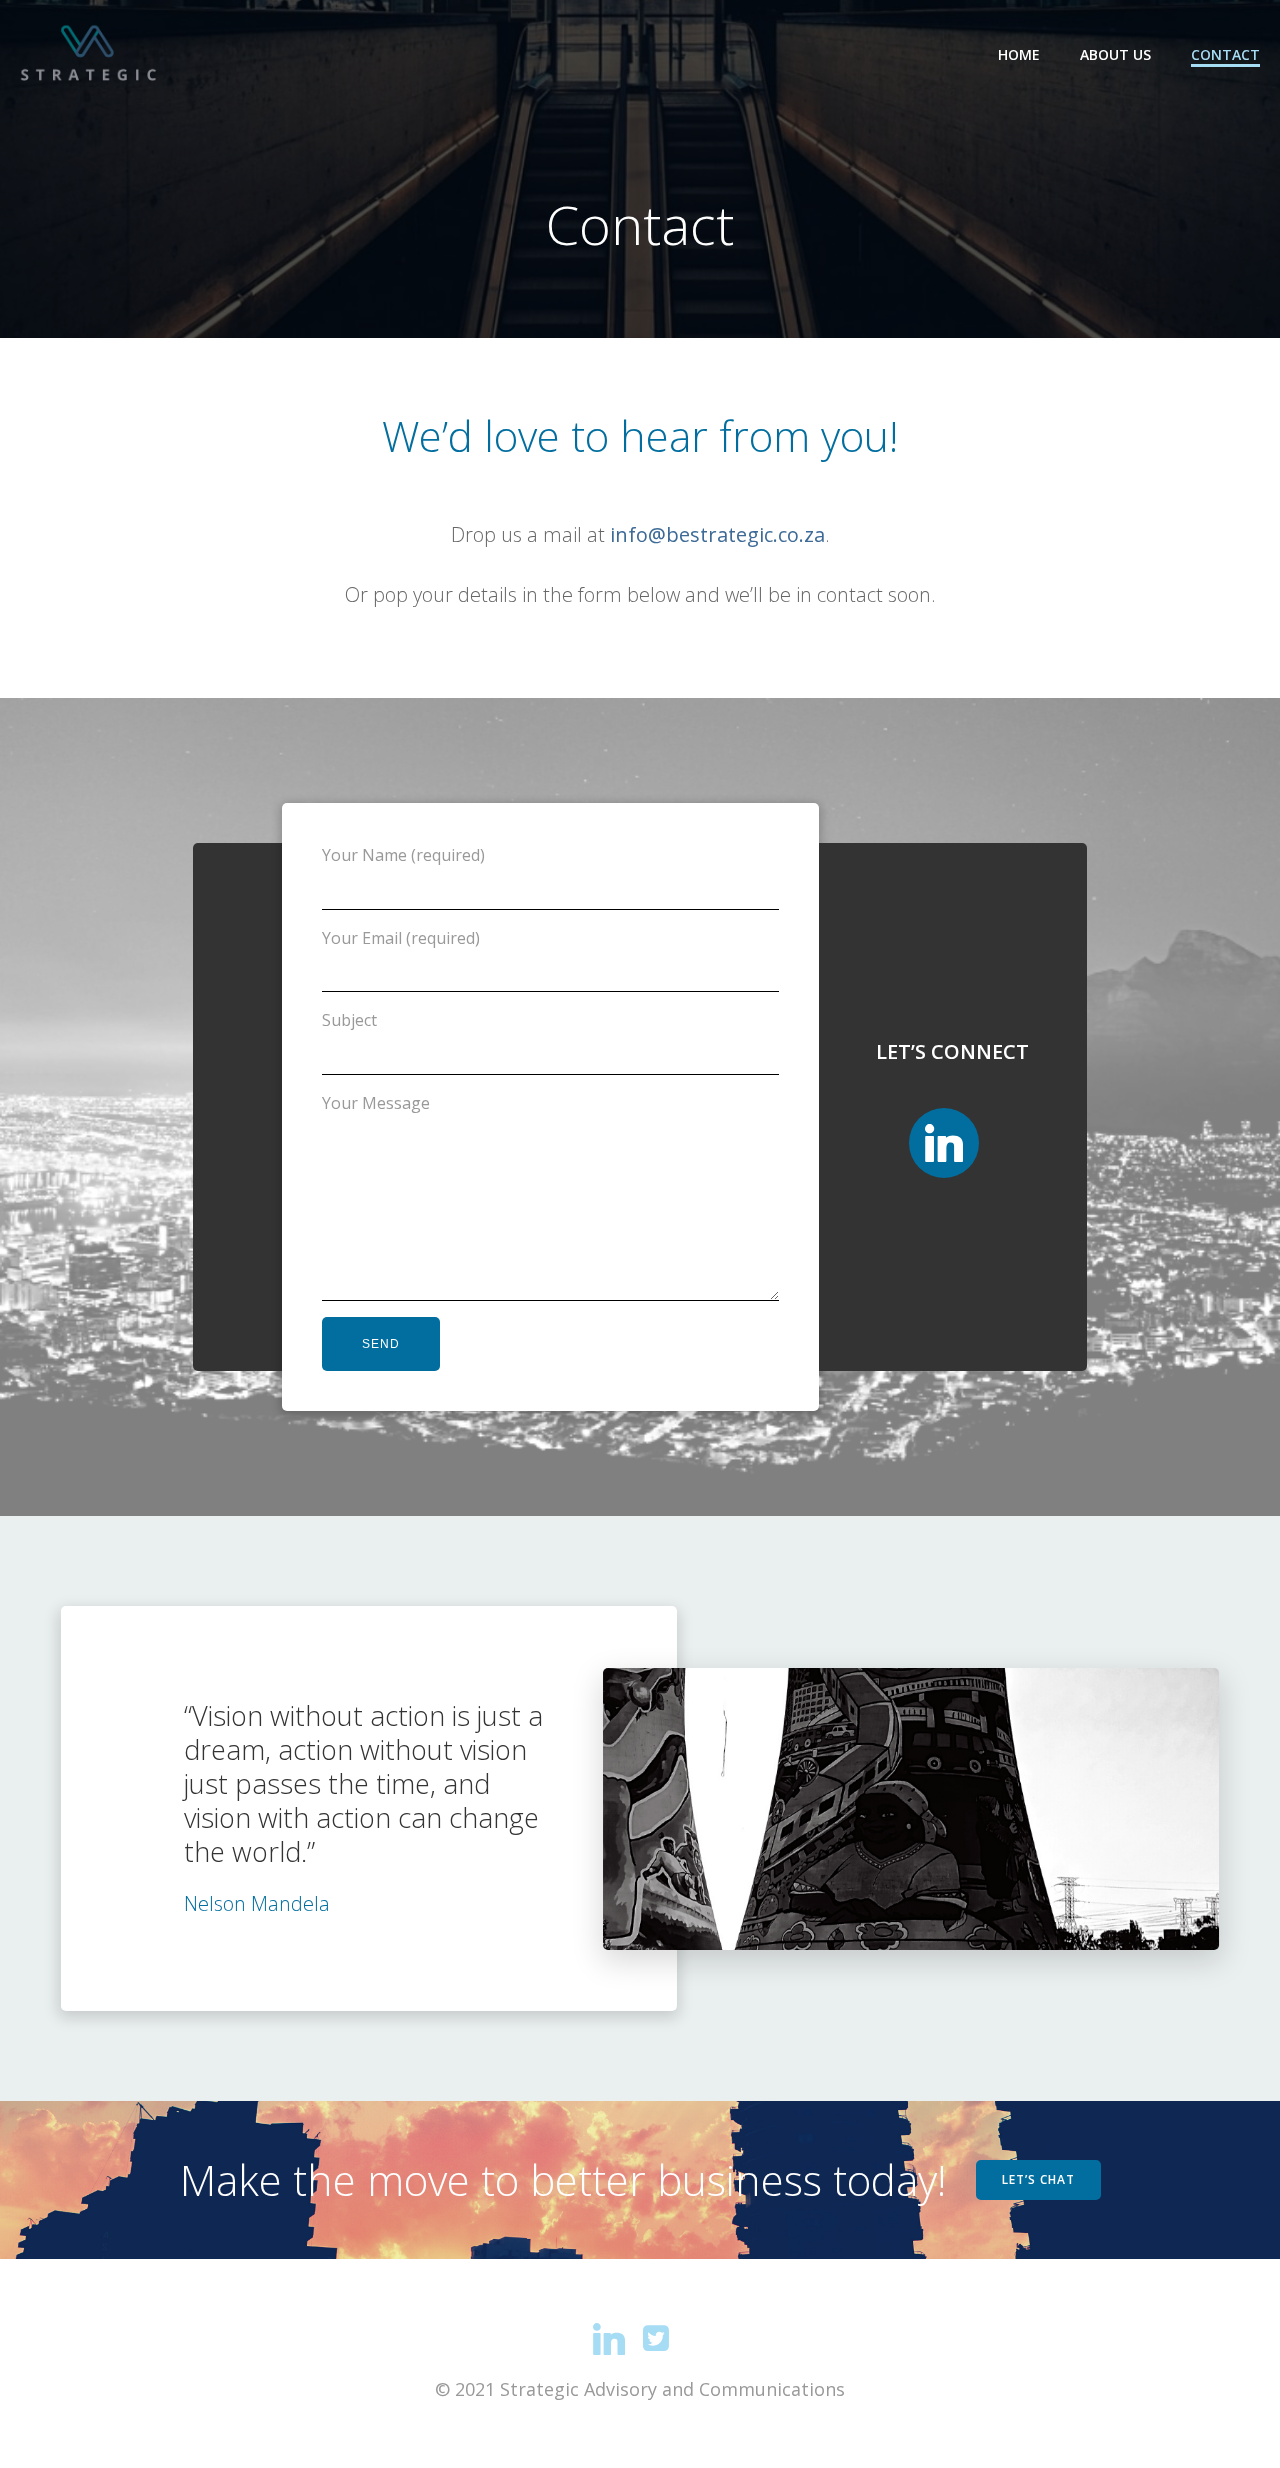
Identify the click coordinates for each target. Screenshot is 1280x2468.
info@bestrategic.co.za (717, 534)
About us (1115, 54)
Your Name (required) (403, 855)
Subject (349, 1020)
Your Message (376, 1103)
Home (1019, 54)
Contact (1225, 54)
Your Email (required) (401, 938)
